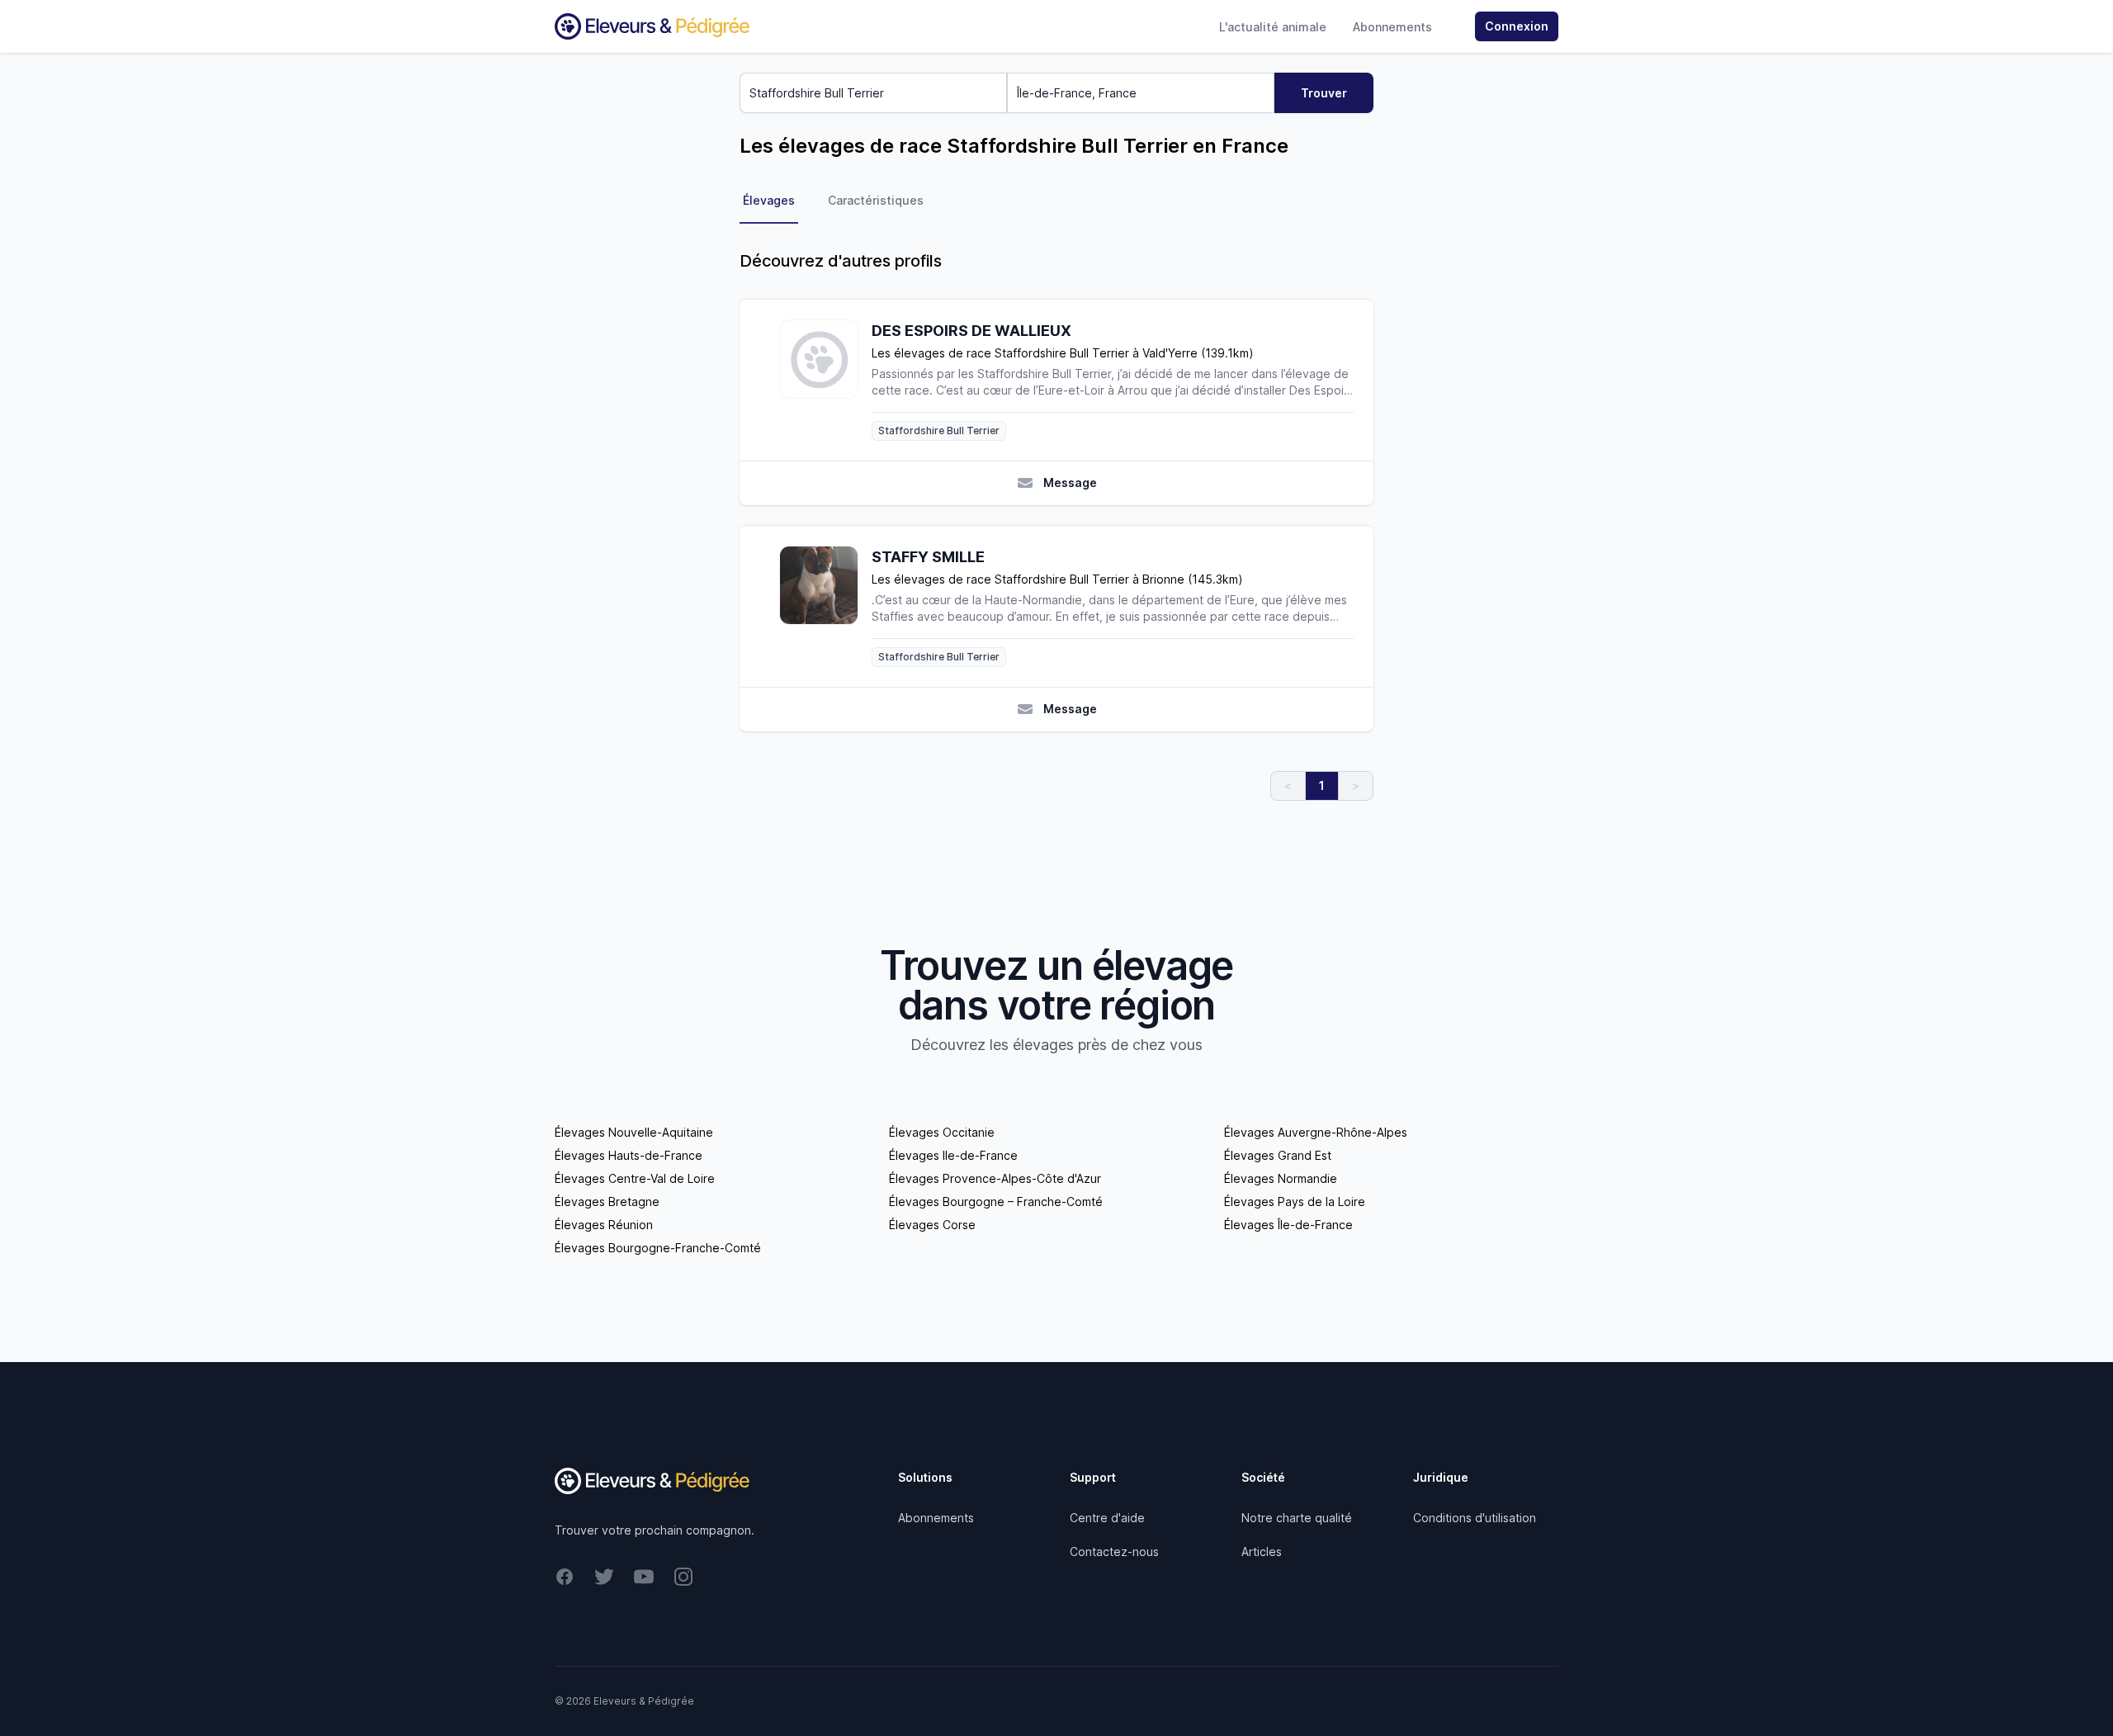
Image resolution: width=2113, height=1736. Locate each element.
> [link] (1356, 785)
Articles (1262, 1552)
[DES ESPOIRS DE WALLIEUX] (825, 380)
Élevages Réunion (604, 1225)
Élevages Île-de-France (1288, 1225)
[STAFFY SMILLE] (825, 606)
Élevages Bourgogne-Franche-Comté (658, 1248)
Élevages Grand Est (1278, 1155)
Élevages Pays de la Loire (1295, 1201)
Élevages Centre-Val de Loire (635, 1178)
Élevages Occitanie (942, 1132)
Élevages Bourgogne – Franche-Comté (996, 1201)
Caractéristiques (876, 200)
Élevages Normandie (1281, 1178)
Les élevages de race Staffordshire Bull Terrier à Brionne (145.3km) (1057, 579)
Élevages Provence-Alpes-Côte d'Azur (995, 1178)
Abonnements (1392, 27)
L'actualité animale (1273, 27)
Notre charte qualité (1297, 1518)
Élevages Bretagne (607, 1201)
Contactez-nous (1114, 1552)
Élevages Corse (932, 1225)
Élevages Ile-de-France (953, 1155)
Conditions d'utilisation (1475, 1518)
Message (1070, 482)
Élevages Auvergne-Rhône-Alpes (1316, 1132)
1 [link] (1322, 785)
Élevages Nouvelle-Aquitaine (634, 1132)
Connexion (1517, 26)
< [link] (1288, 785)
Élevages (769, 200)
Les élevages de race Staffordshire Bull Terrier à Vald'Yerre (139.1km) (1063, 353)
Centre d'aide (1107, 1518)
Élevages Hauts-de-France (629, 1155)
